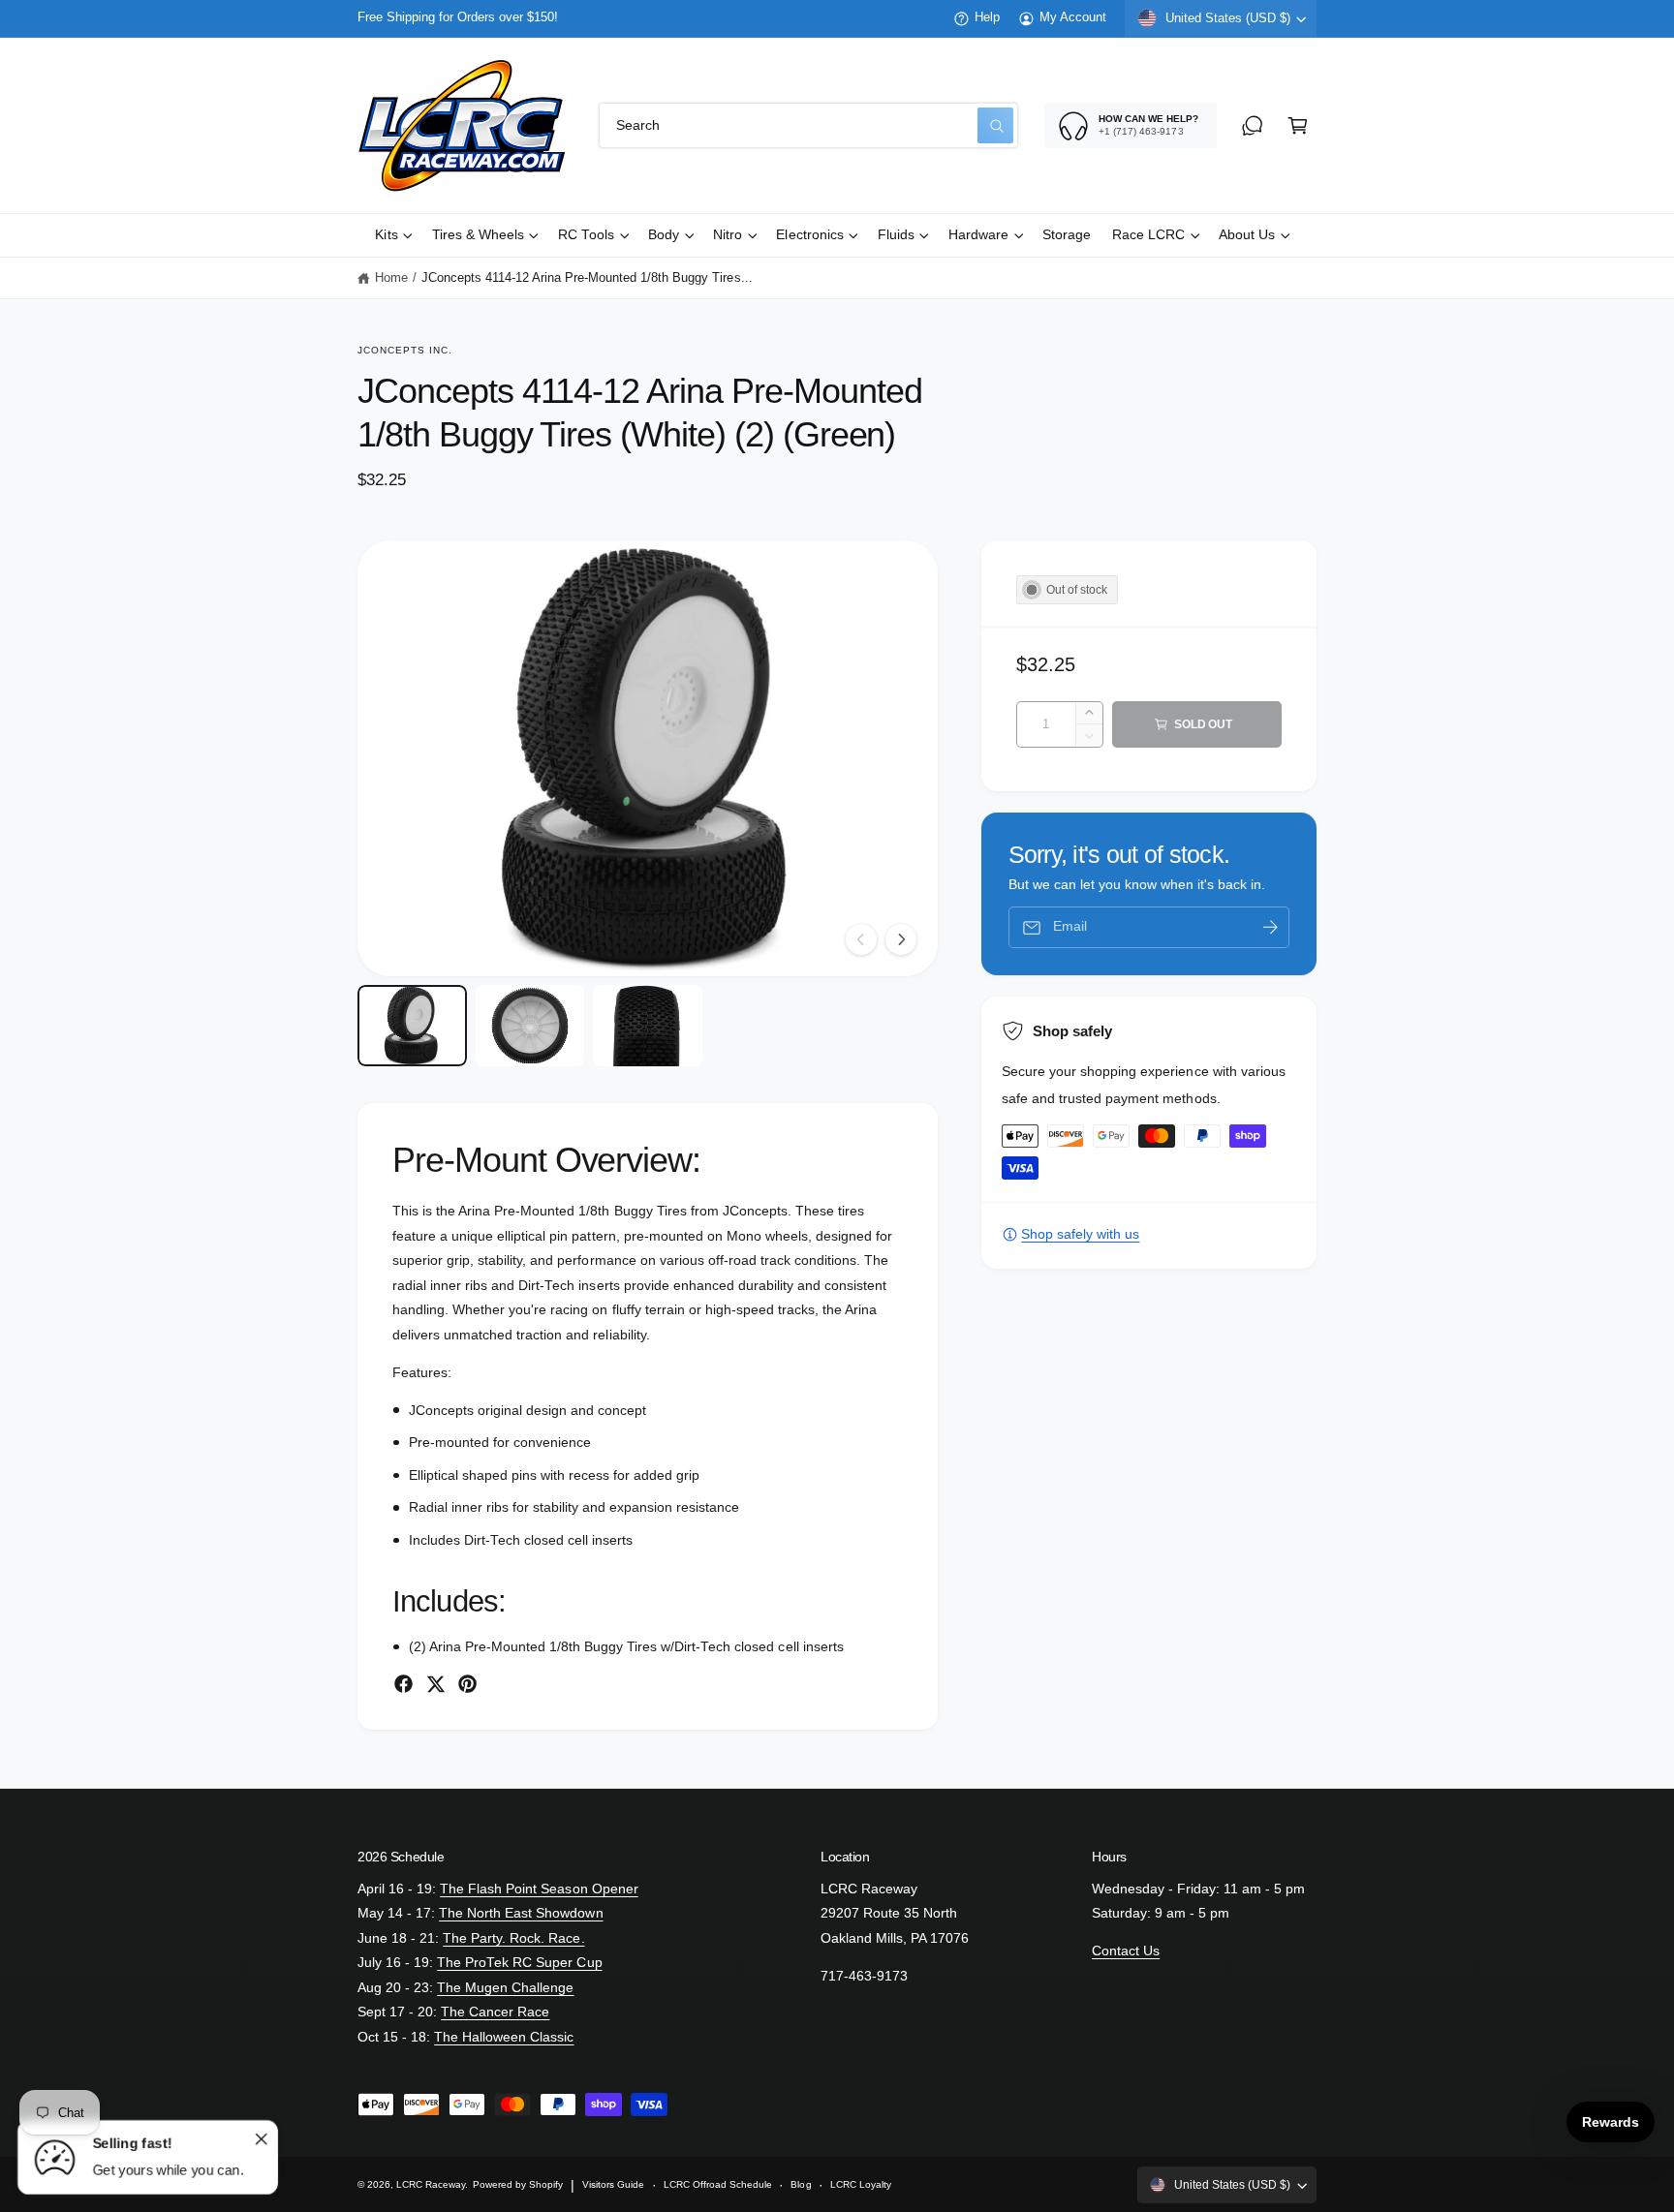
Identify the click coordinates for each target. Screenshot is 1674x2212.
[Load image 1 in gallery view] (412, 1026)
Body (664, 235)
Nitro (728, 235)
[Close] (261, 2138)
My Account (1073, 17)
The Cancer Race (495, 2012)
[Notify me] (1270, 927)
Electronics (809, 235)
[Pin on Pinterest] (467, 1684)
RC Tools (586, 235)
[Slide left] (861, 939)
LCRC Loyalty (861, 2184)
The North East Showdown (521, 1913)
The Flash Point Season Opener (539, 1889)
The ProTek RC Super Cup (519, 1963)
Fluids (896, 235)
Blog (801, 2184)
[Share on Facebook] (403, 1684)
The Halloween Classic (504, 2037)
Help (987, 17)
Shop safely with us (1080, 1234)
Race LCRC (1148, 235)
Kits (386, 235)
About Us (1247, 235)
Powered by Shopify (518, 2184)
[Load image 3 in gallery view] (648, 1026)
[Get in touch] (1252, 125)
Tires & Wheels (478, 235)
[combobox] (808, 125)
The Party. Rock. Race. (513, 1938)
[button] (1298, 125)
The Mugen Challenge (505, 1988)
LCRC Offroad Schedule (718, 2184)
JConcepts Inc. (405, 350)
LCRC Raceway (431, 2184)
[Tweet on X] (435, 1684)
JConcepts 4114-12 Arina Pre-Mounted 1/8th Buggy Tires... (587, 278)
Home (391, 278)
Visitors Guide (613, 2184)
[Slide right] (901, 939)
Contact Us (1126, 1951)
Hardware (978, 235)
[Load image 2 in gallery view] (530, 1026)
